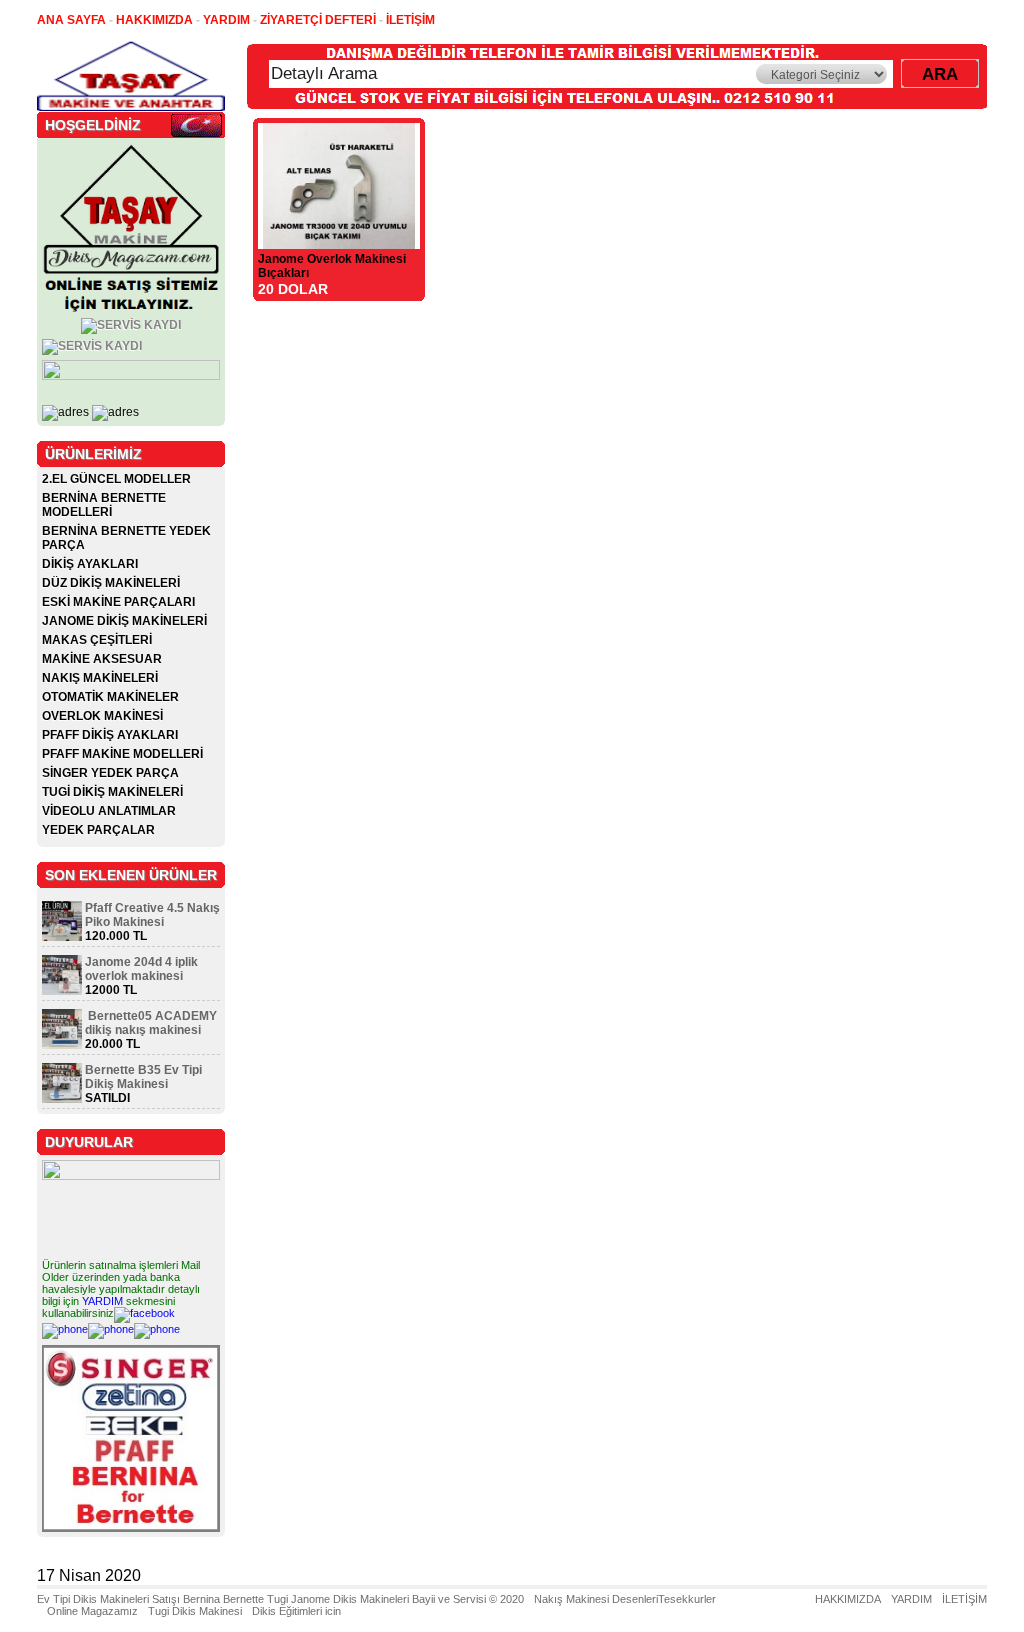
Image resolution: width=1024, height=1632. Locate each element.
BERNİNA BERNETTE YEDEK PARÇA (126, 538)
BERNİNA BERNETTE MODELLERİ (104, 505)
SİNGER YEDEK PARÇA (110, 773)
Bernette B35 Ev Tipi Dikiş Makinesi (143, 1077)
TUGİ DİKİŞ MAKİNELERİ (112, 792)
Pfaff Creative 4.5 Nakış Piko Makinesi (152, 915)
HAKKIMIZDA (848, 1599)
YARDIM (102, 1301)
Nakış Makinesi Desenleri (596, 1599)
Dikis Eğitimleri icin (296, 1611)
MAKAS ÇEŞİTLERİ (97, 640)
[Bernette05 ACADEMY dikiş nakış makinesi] (62, 1045)
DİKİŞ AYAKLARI (90, 564)
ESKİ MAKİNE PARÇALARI (118, 602)
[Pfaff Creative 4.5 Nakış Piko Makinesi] (62, 937)
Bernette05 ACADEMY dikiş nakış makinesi (151, 1023)
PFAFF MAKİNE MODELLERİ (122, 754)
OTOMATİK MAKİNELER (110, 697)
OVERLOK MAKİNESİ (102, 716)
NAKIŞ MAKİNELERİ (100, 678)
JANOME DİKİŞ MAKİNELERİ (124, 621)
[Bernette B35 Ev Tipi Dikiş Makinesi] (62, 1099)
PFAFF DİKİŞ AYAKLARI (110, 735)
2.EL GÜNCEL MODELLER (116, 479)
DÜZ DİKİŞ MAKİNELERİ (111, 583)
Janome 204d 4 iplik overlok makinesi (141, 969)
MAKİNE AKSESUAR (102, 659)
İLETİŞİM (964, 1599)
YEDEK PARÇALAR (98, 830)
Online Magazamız (92, 1611)
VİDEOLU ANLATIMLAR (109, 811)
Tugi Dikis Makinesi (195, 1611)
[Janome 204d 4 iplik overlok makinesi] (62, 991)
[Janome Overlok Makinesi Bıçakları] (339, 243)
